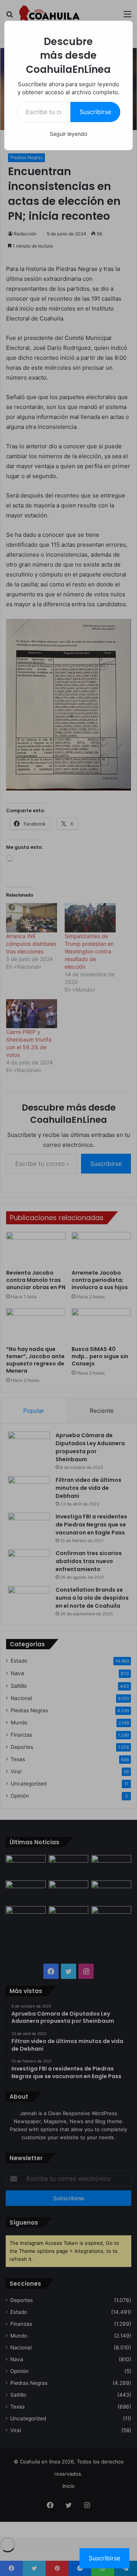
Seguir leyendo (68, 134)
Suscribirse (95, 112)
